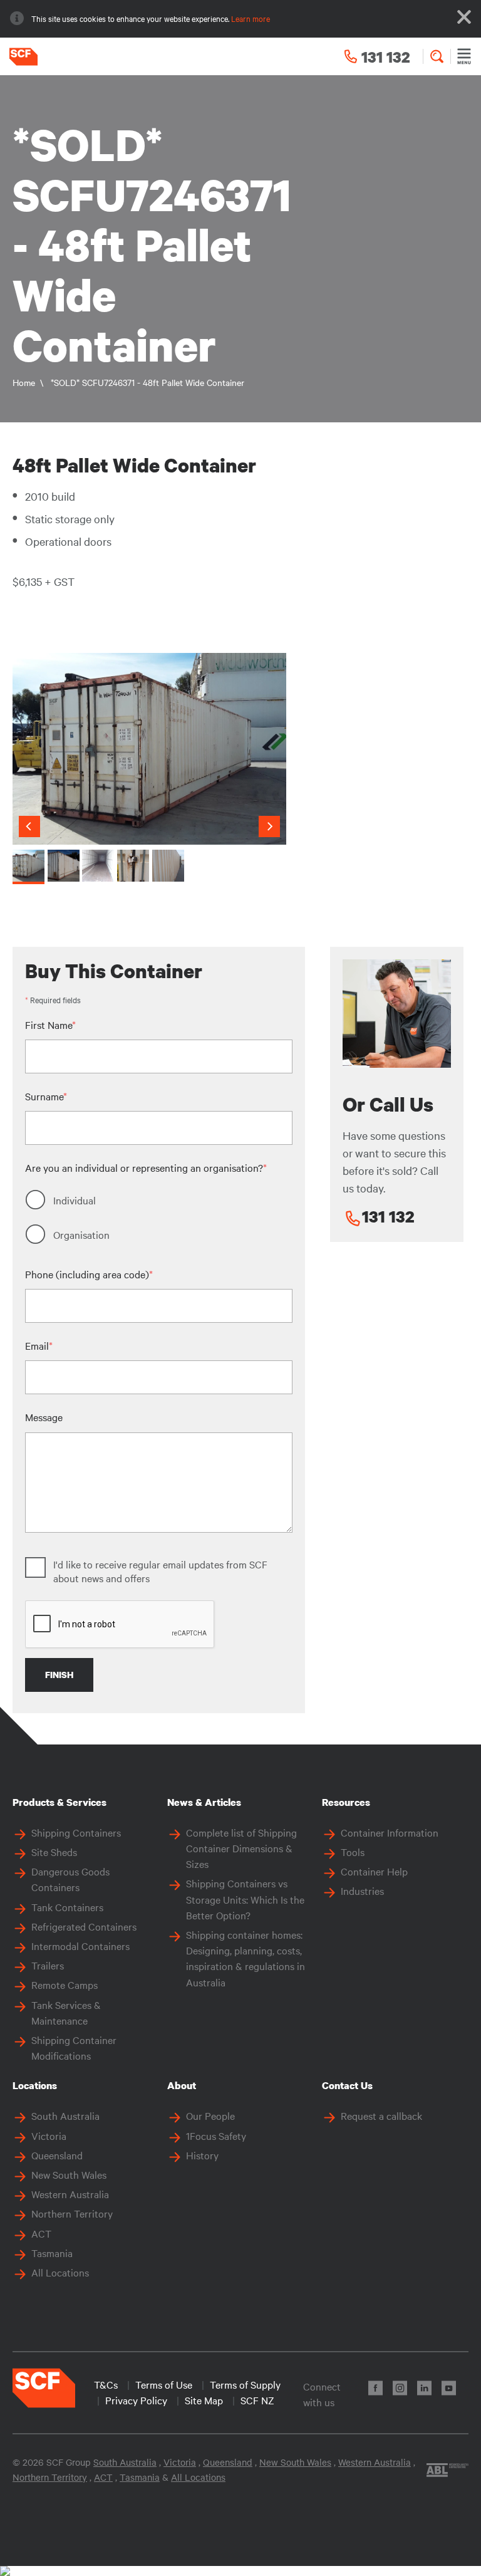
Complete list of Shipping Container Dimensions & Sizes (241, 1848)
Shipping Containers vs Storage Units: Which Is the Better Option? (245, 1899)
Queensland (57, 2155)
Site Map (204, 2400)
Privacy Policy (136, 2400)
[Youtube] (449, 2388)
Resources (346, 1802)
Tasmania (52, 2253)
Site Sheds (54, 1852)
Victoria (49, 2135)
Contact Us (347, 2085)
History (202, 2155)
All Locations (60, 2272)
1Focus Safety (216, 2135)
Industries (362, 1890)
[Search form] (437, 56)
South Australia (65, 2115)
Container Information (390, 1832)
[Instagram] (400, 2388)
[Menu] (464, 56)
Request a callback (381, 2115)
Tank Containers (67, 1907)
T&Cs (106, 2384)
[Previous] (29, 827)
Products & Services (59, 1802)
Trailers (48, 1965)
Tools (353, 1852)
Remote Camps (65, 1984)
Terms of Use (164, 2384)
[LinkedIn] (424, 2388)
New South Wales (69, 2174)
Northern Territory (72, 2213)
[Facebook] (375, 2388)
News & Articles (204, 1802)
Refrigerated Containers (84, 1926)
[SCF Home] (19, 57)
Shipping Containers (76, 1832)
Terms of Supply (245, 2384)
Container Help (374, 1871)
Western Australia (70, 2194)
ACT (41, 2233)
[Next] (269, 827)
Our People (210, 2115)
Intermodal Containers (80, 1946)
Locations (35, 2085)
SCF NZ (257, 2400)
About (182, 2085)
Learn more (251, 18)
